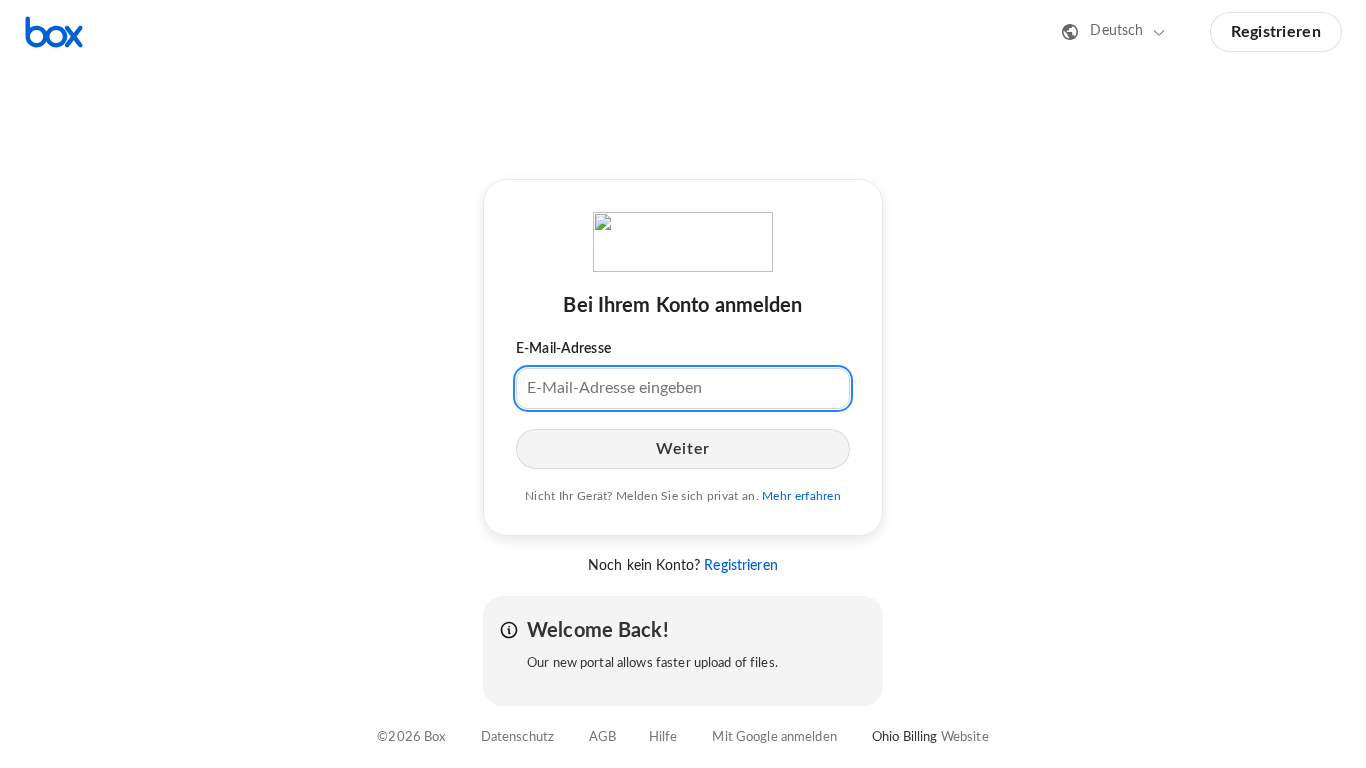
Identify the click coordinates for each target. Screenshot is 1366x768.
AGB (602, 737)
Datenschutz (517, 737)
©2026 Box (411, 737)
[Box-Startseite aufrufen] (54, 32)
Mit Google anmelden (774, 737)
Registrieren (1276, 32)
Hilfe (663, 737)
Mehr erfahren (801, 496)
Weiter (682, 449)
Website (965, 737)
